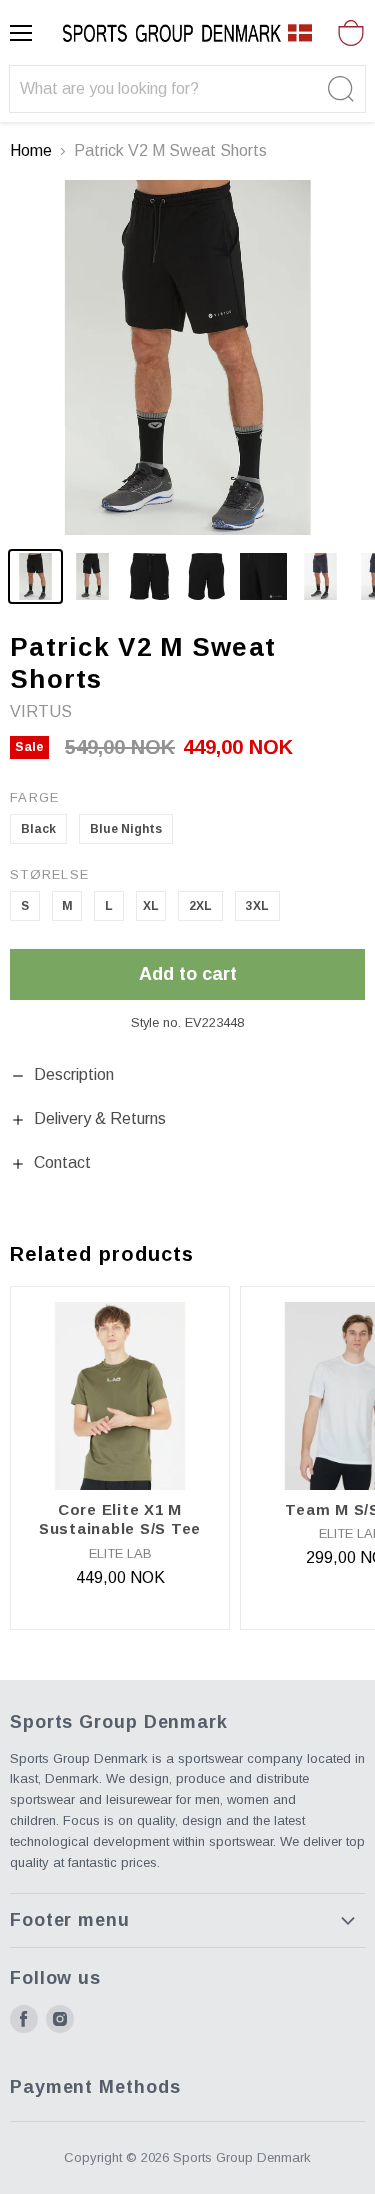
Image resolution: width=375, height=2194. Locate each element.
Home (31, 150)
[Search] (338, 89)
